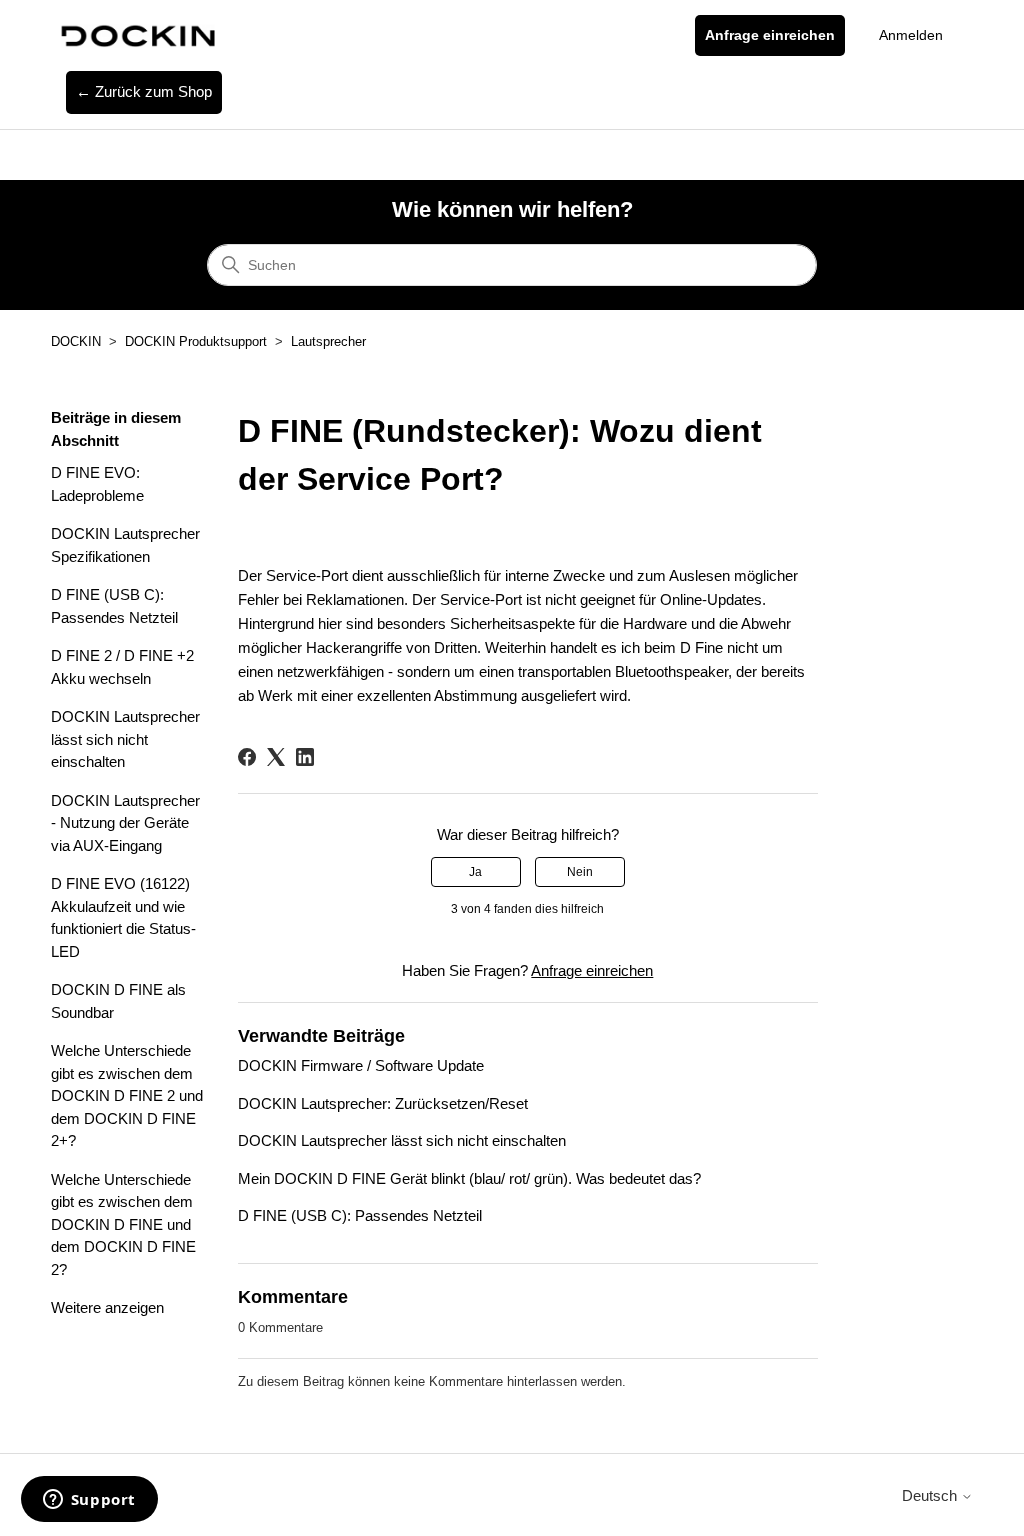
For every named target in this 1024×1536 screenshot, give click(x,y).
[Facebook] (247, 757)
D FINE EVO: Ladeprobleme (97, 484)
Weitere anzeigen (107, 1307)
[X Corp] (276, 757)
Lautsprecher (328, 341)
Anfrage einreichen (770, 35)
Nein (580, 872)
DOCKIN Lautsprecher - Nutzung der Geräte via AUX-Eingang (125, 823)
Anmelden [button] (911, 35)
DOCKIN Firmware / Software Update (361, 1065)
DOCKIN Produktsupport (196, 341)
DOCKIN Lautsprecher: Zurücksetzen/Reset (383, 1103)
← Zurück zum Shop (144, 91)
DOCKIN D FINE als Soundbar (118, 1001)
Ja (475, 872)
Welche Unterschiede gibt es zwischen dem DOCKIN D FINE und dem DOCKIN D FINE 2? (123, 1224)
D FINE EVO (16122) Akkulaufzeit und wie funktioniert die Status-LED (123, 917)
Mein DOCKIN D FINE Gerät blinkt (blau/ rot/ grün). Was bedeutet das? (469, 1178)
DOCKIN (76, 341)
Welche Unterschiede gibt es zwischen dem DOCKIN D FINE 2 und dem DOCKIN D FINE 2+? (127, 1095)
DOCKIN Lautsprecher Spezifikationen (125, 545)
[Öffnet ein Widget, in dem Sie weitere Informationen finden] (89, 1501)
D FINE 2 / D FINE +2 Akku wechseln (122, 667)
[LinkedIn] (305, 757)
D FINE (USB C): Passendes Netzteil (114, 606)
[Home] (136, 35)
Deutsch (931, 1495)
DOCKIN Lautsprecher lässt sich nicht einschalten (125, 739)
